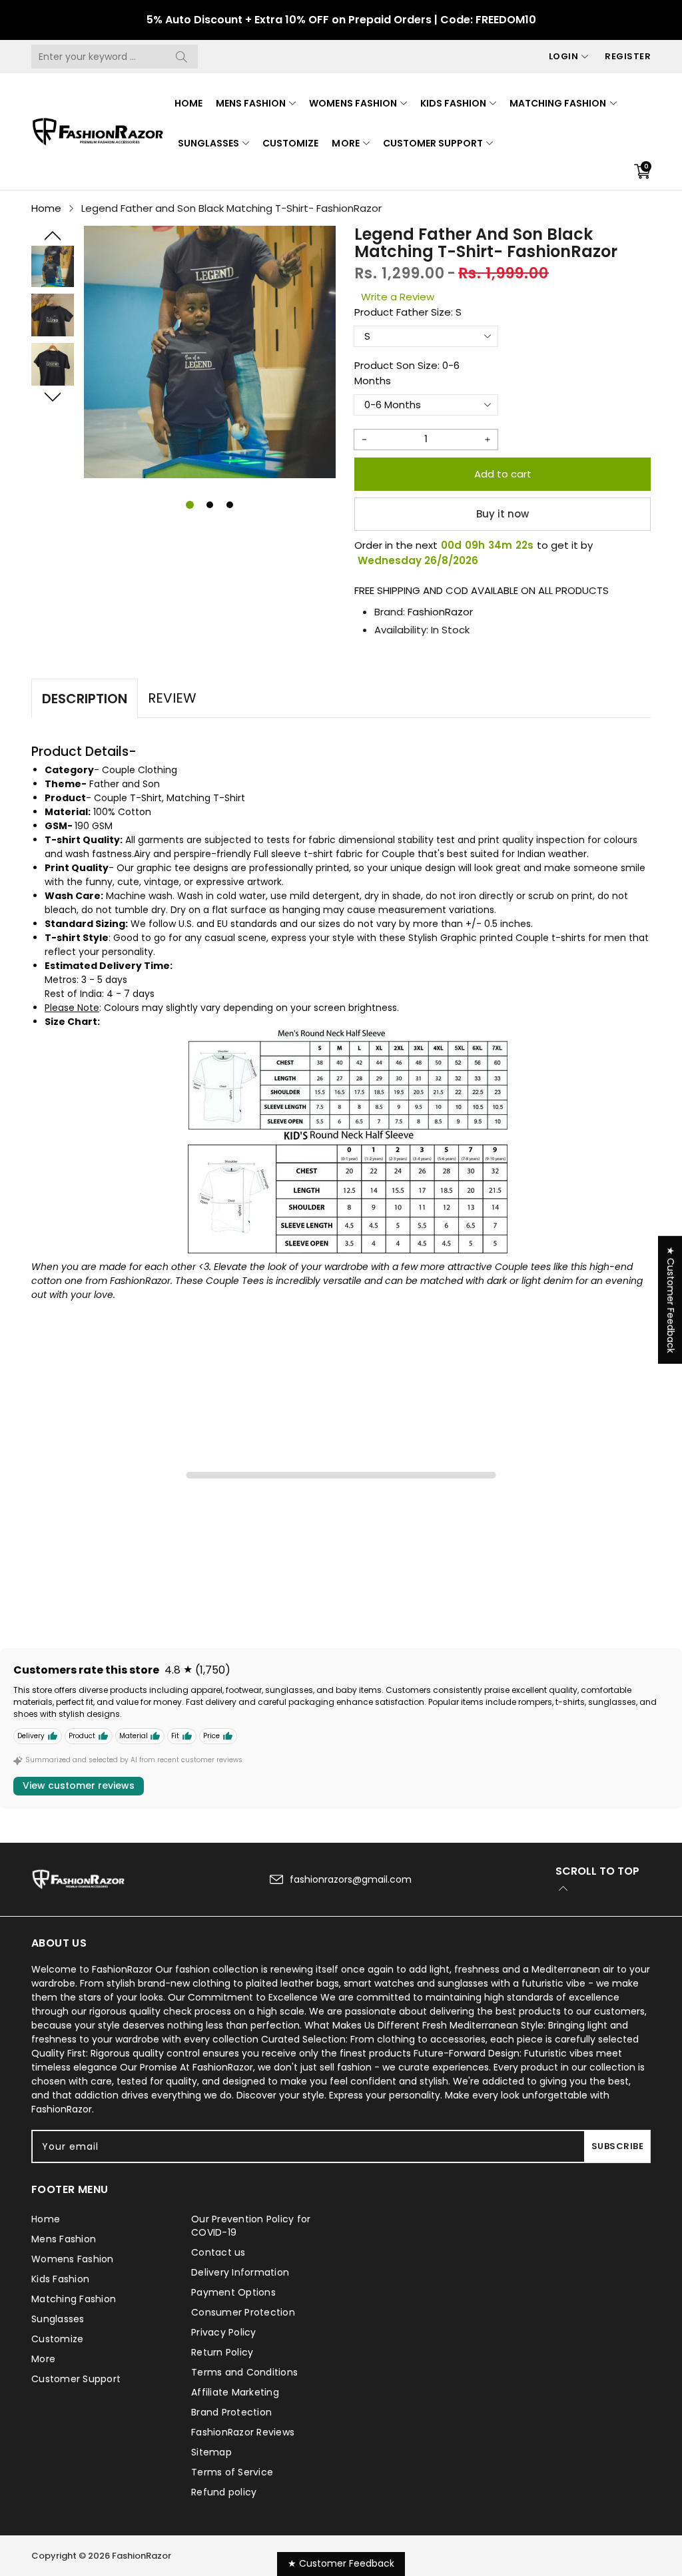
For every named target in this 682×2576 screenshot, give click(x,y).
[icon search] (181, 57)
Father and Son (125, 784)
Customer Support (433, 143)
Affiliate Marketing (235, 2392)
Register (628, 56)
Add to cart (503, 474)
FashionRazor (440, 612)
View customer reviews (79, 1785)
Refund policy (224, 2492)
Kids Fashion (453, 103)
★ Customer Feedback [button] (671, 1300)
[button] (53, 236)
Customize (290, 143)
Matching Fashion (558, 103)
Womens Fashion (353, 103)
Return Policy (222, 2352)
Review (172, 698)
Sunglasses (208, 143)
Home (188, 103)
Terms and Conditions (244, 2372)
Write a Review (398, 297)
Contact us (218, 2252)
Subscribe (618, 2146)
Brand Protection (231, 2412)
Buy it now (503, 514)
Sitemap (211, 2452)
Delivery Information (240, 2272)
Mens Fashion (251, 103)
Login (564, 56)
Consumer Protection (243, 2312)
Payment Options (233, 2292)
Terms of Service (232, 2472)
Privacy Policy (224, 2332)
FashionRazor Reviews (243, 2432)
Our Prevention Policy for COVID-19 (251, 2226)
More (345, 143)
